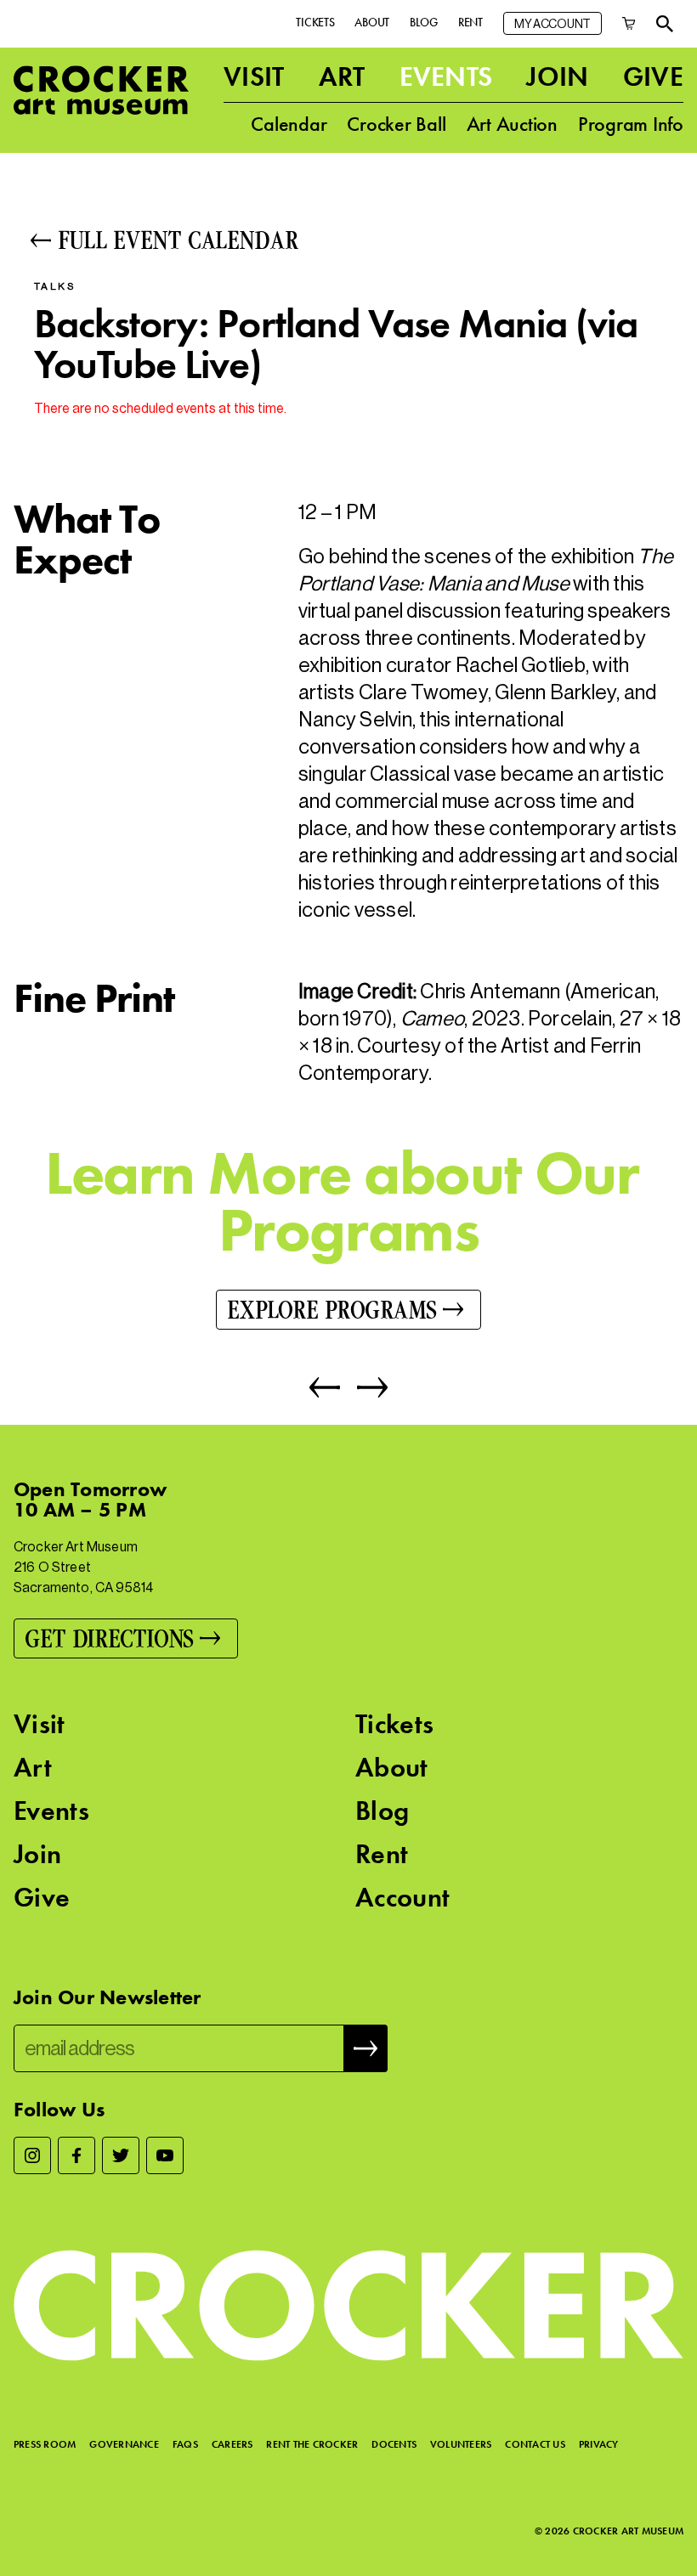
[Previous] (325, 1387)
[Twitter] (121, 2155)
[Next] (364, 1387)
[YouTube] (165, 2155)
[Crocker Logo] (101, 90)
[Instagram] (32, 2155)
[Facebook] (76, 2155)
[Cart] (629, 23)
